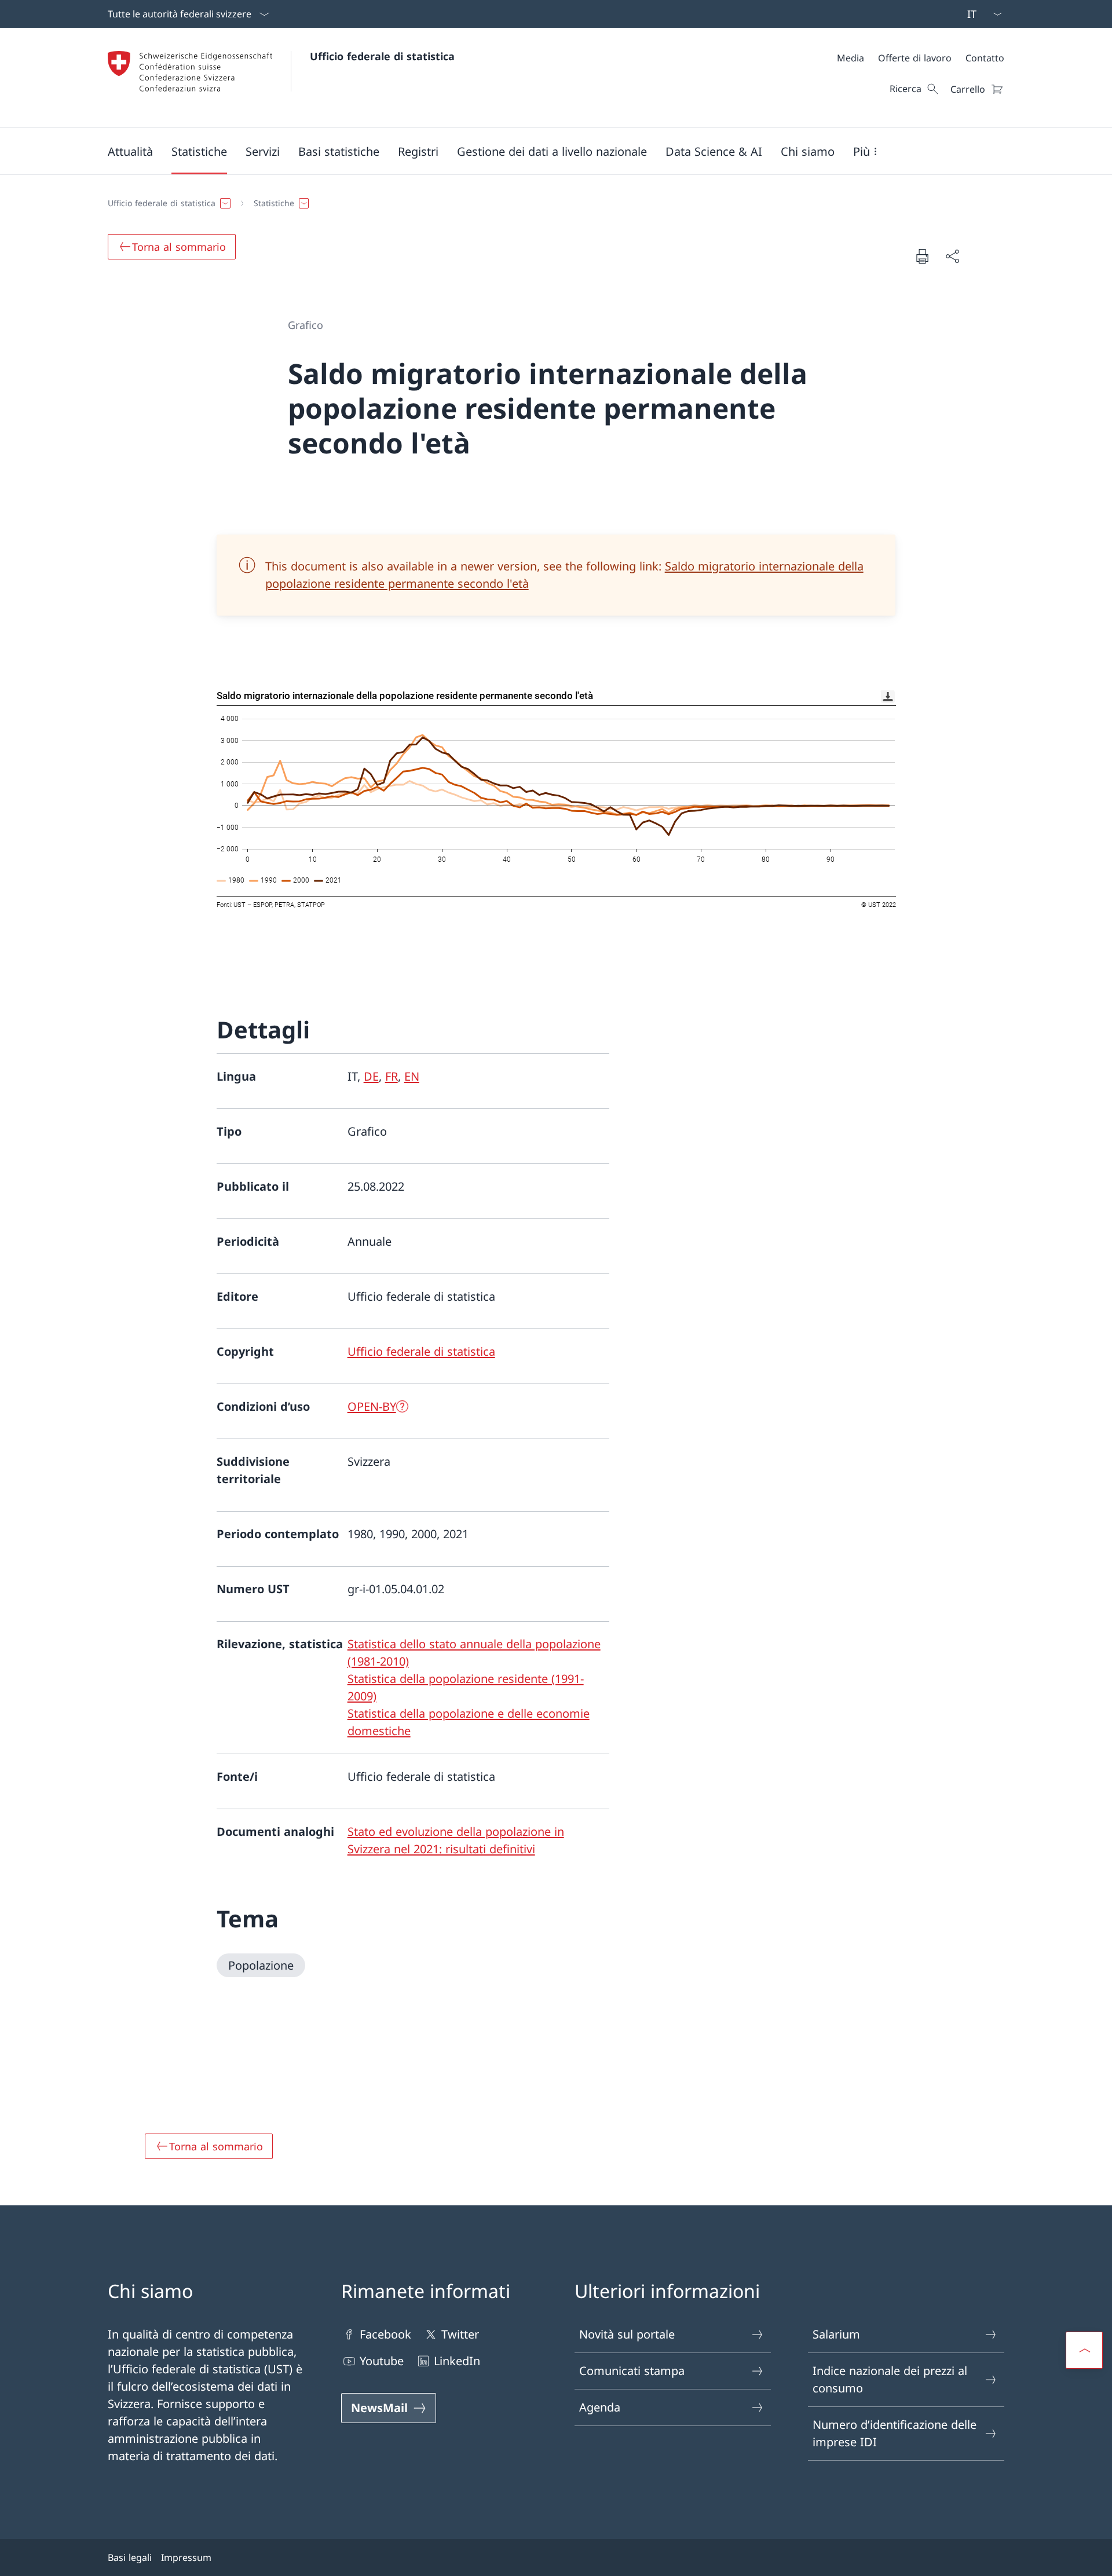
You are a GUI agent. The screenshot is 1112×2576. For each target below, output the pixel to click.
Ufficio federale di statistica (382, 56)
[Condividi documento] (952, 256)
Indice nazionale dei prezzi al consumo (890, 2379)
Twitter (460, 2334)
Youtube (382, 2361)
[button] (130, 151)
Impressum (186, 2557)
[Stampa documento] (922, 256)
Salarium (836, 2334)
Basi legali (130, 2557)
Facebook (385, 2334)
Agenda (600, 2407)
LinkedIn (457, 2361)
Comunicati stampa (632, 2371)
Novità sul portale (627, 2334)
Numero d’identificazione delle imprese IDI (895, 2433)
